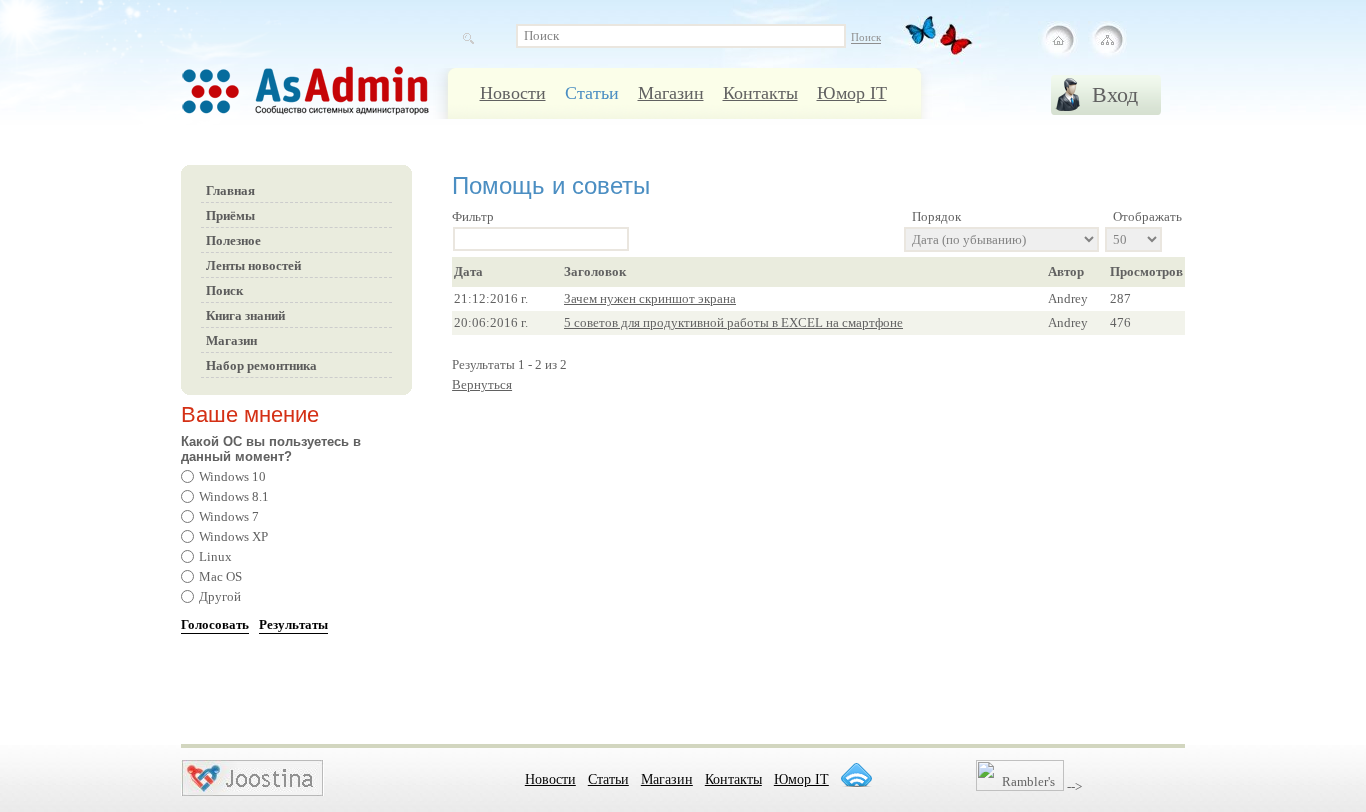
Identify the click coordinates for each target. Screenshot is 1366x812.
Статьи (592, 93)
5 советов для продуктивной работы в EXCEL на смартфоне (733, 322)
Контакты (760, 93)
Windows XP (233, 536)
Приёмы (230, 215)
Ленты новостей (253, 265)
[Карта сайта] (1107, 40)
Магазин (671, 93)
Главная (230, 190)
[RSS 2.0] (856, 775)
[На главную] (1059, 40)
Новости (513, 93)
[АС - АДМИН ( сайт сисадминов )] (331, 101)
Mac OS (220, 576)
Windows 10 (232, 476)
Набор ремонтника (261, 365)
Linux (215, 556)
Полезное (233, 240)
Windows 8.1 (234, 496)
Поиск (224, 290)
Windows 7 (229, 516)
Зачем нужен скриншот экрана (650, 298)
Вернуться (482, 384)
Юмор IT (852, 93)
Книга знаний (245, 315)
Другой (220, 596)
